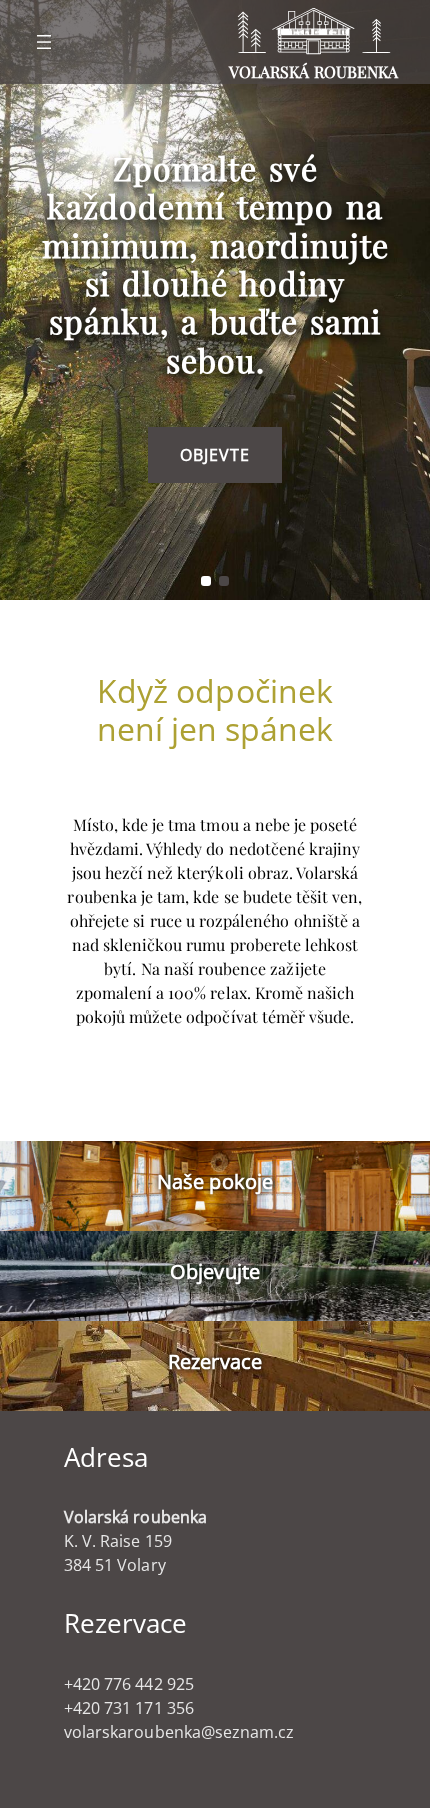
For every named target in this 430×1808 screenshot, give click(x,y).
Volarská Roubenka (313, 71)
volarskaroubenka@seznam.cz (179, 1732)
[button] (206, 581)
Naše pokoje (215, 1181)
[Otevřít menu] (44, 42)
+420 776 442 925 (129, 1684)
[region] (215, 300)
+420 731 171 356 (129, 1708)
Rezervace (214, 1361)
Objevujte (214, 1271)
